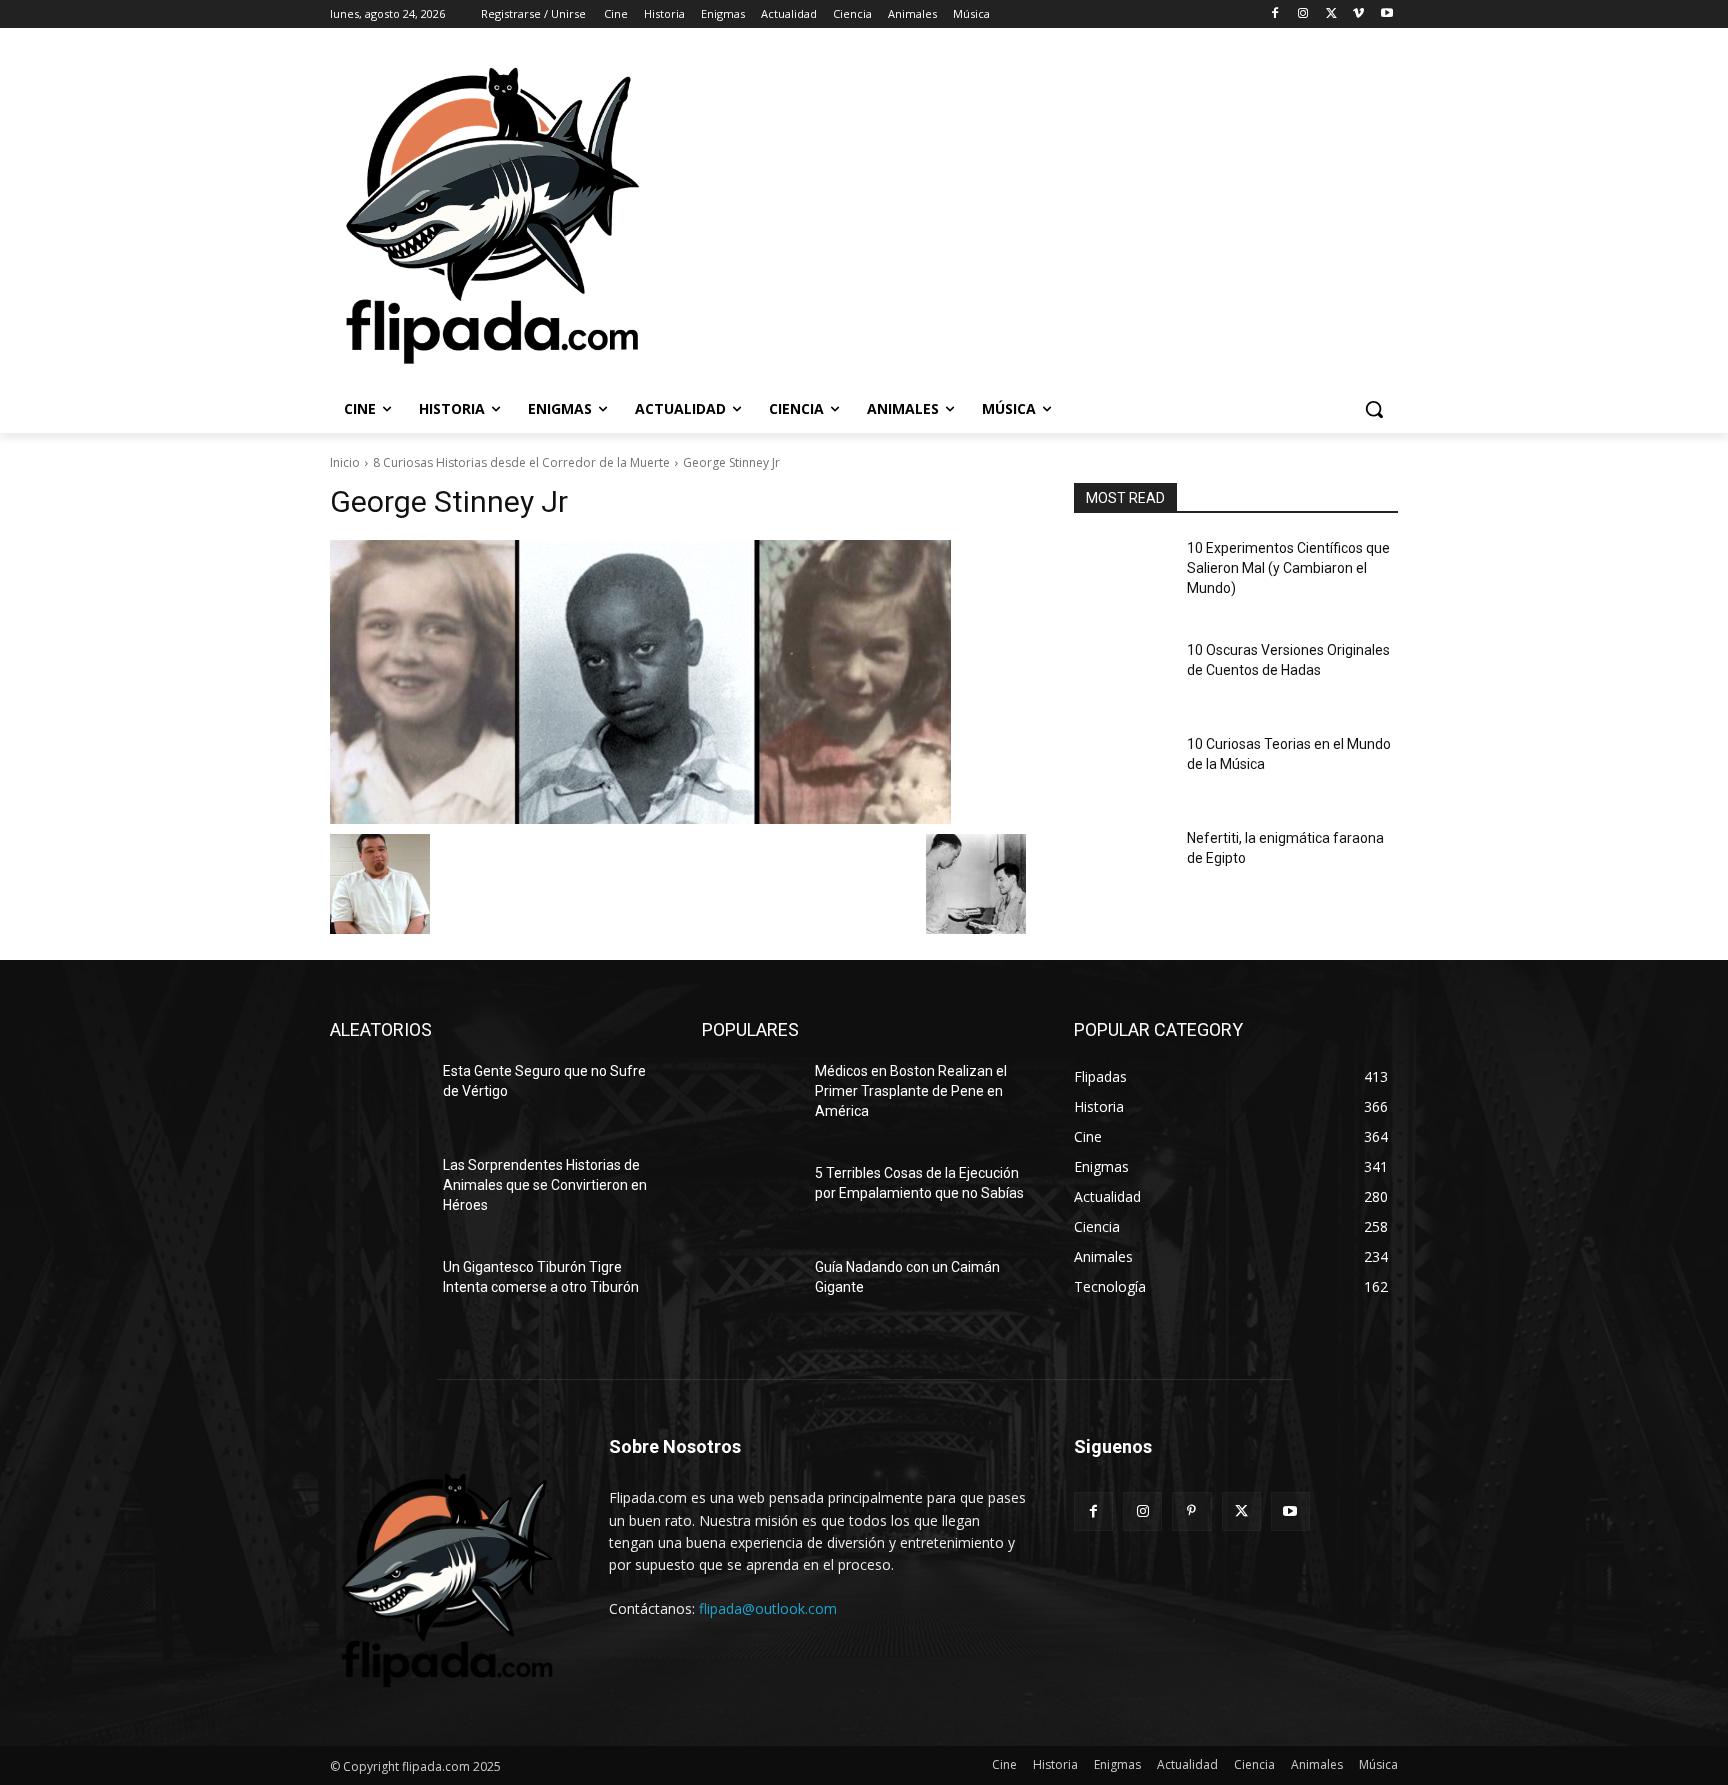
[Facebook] (1275, 14)
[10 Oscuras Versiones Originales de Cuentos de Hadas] (1122, 675)
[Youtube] (1386, 14)
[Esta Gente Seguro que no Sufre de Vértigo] (378, 1096)
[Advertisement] (1135, 214)
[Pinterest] (1191, 1511)
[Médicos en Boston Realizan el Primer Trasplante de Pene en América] (750, 1096)
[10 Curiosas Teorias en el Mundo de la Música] (1122, 769)
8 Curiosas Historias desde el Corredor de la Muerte (521, 462)
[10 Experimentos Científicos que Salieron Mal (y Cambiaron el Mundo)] (1122, 573)
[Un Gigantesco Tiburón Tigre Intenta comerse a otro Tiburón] (378, 1292)
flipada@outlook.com (768, 1608)
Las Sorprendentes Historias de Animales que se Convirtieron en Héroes (545, 1184)
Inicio (345, 462)
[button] (1374, 409)
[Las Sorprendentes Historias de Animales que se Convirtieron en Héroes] (378, 1190)
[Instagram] (1303, 14)
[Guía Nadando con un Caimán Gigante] (750, 1292)
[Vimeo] (1358, 14)
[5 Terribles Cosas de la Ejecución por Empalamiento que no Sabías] (750, 1198)
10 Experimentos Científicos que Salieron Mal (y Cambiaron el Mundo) (1288, 567)
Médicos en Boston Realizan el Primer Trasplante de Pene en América (911, 1090)
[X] (1331, 14)
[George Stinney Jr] (678, 682)
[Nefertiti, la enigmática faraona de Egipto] (1122, 863)
